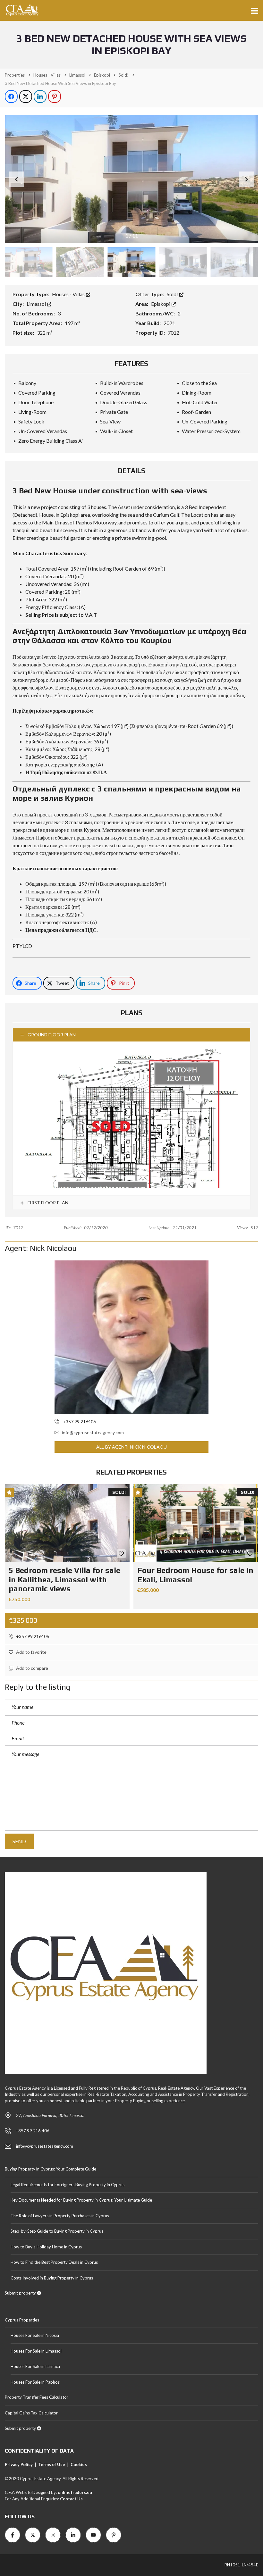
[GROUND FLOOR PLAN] (131, 1119)
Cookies (79, 2464)
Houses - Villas (69, 294)
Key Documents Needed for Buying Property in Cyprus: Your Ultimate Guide (81, 2200)
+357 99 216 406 (33, 2131)
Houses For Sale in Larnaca (35, 2366)
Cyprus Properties (22, 2320)
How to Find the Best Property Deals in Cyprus (54, 2262)
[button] (247, 179)
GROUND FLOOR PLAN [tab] (52, 1035)
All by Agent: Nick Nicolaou (131, 1447)
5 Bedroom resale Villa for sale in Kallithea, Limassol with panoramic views (64, 1580)
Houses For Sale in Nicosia (35, 2335)
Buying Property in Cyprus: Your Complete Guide (51, 2169)
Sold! (173, 294)
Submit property (21, 2293)
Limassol (37, 304)
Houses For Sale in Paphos (35, 2382)
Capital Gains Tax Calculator (31, 2413)
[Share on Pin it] (55, 96)
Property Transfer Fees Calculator (37, 2397)
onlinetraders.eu (75, 2492)
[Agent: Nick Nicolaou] (131, 1337)
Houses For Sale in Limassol (36, 2351)
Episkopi (161, 304)
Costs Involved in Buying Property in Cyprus (52, 2278)
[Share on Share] (11, 96)
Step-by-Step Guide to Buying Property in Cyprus (57, 2231)
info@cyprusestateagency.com (93, 1432)
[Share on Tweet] (26, 96)
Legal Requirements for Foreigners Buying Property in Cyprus (68, 2185)
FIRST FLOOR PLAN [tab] (47, 1203)
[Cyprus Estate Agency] (20, 10)
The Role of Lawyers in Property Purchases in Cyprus (60, 2216)
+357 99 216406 (32, 1636)
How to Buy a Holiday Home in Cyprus (46, 2247)
